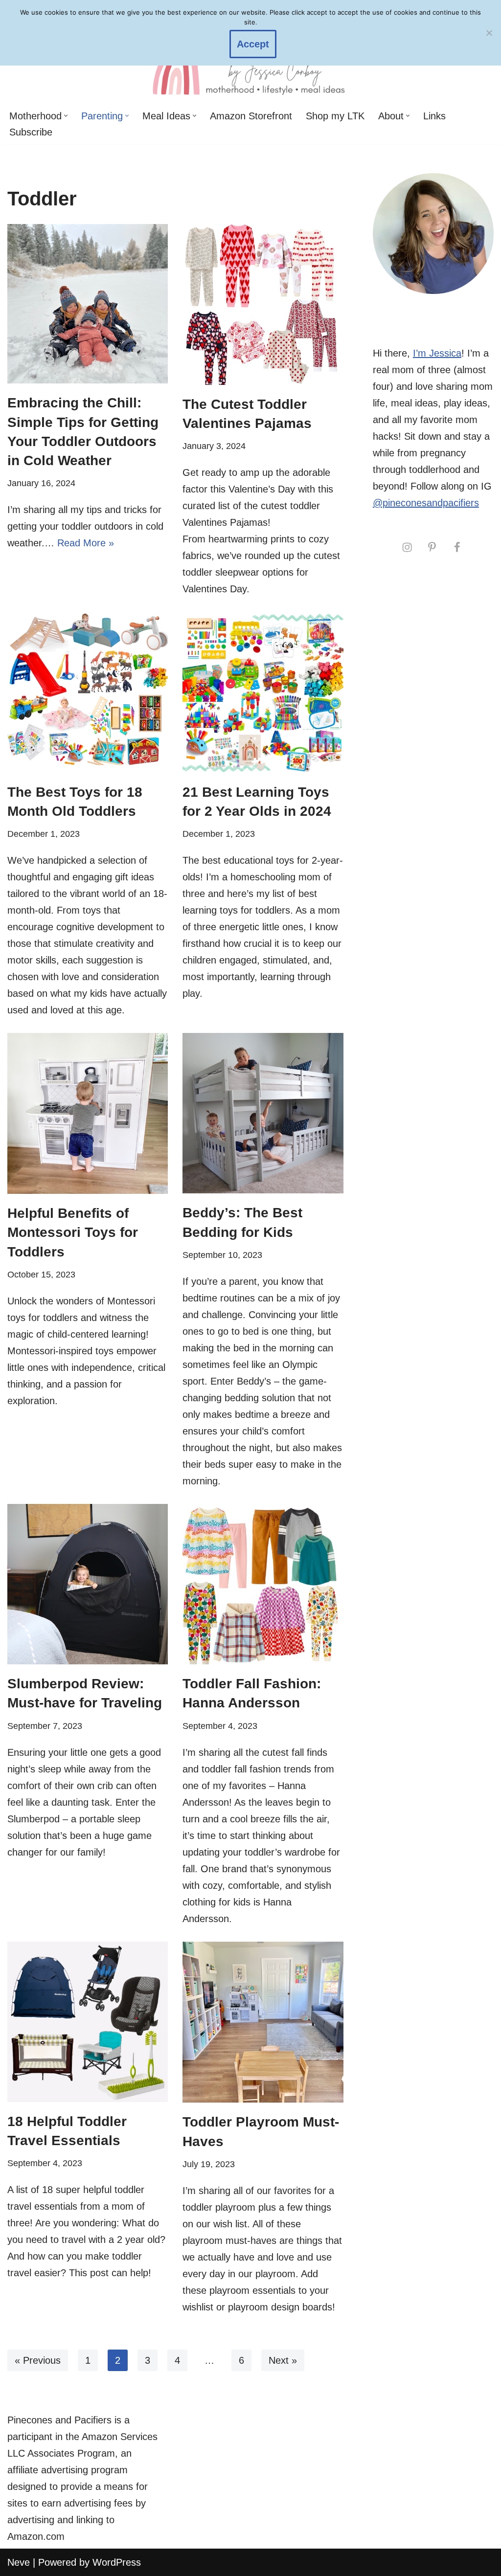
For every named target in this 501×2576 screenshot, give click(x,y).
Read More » (86, 543)
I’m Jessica (437, 353)
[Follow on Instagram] (407, 547)
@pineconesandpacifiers (426, 503)
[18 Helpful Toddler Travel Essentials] (88, 2022)
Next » (283, 2360)
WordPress (117, 2562)
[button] (66, 116)
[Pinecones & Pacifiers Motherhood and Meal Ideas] (250, 67)
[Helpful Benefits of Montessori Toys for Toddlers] (88, 1113)
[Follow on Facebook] (457, 547)
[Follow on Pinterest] (432, 547)
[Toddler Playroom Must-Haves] (263, 2022)
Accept (253, 44)
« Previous (38, 2360)
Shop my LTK (335, 116)
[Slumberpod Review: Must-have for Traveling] (88, 1584)
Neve (19, 2562)
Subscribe (31, 132)
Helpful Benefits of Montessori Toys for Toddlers (73, 1232)
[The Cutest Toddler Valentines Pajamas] (263, 304)
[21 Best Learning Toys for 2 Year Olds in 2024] (263, 692)
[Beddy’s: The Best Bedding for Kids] (263, 1113)
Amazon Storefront (251, 116)
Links (434, 116)
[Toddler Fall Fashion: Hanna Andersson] (263, 1584)
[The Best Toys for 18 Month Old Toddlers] (88, 692)
